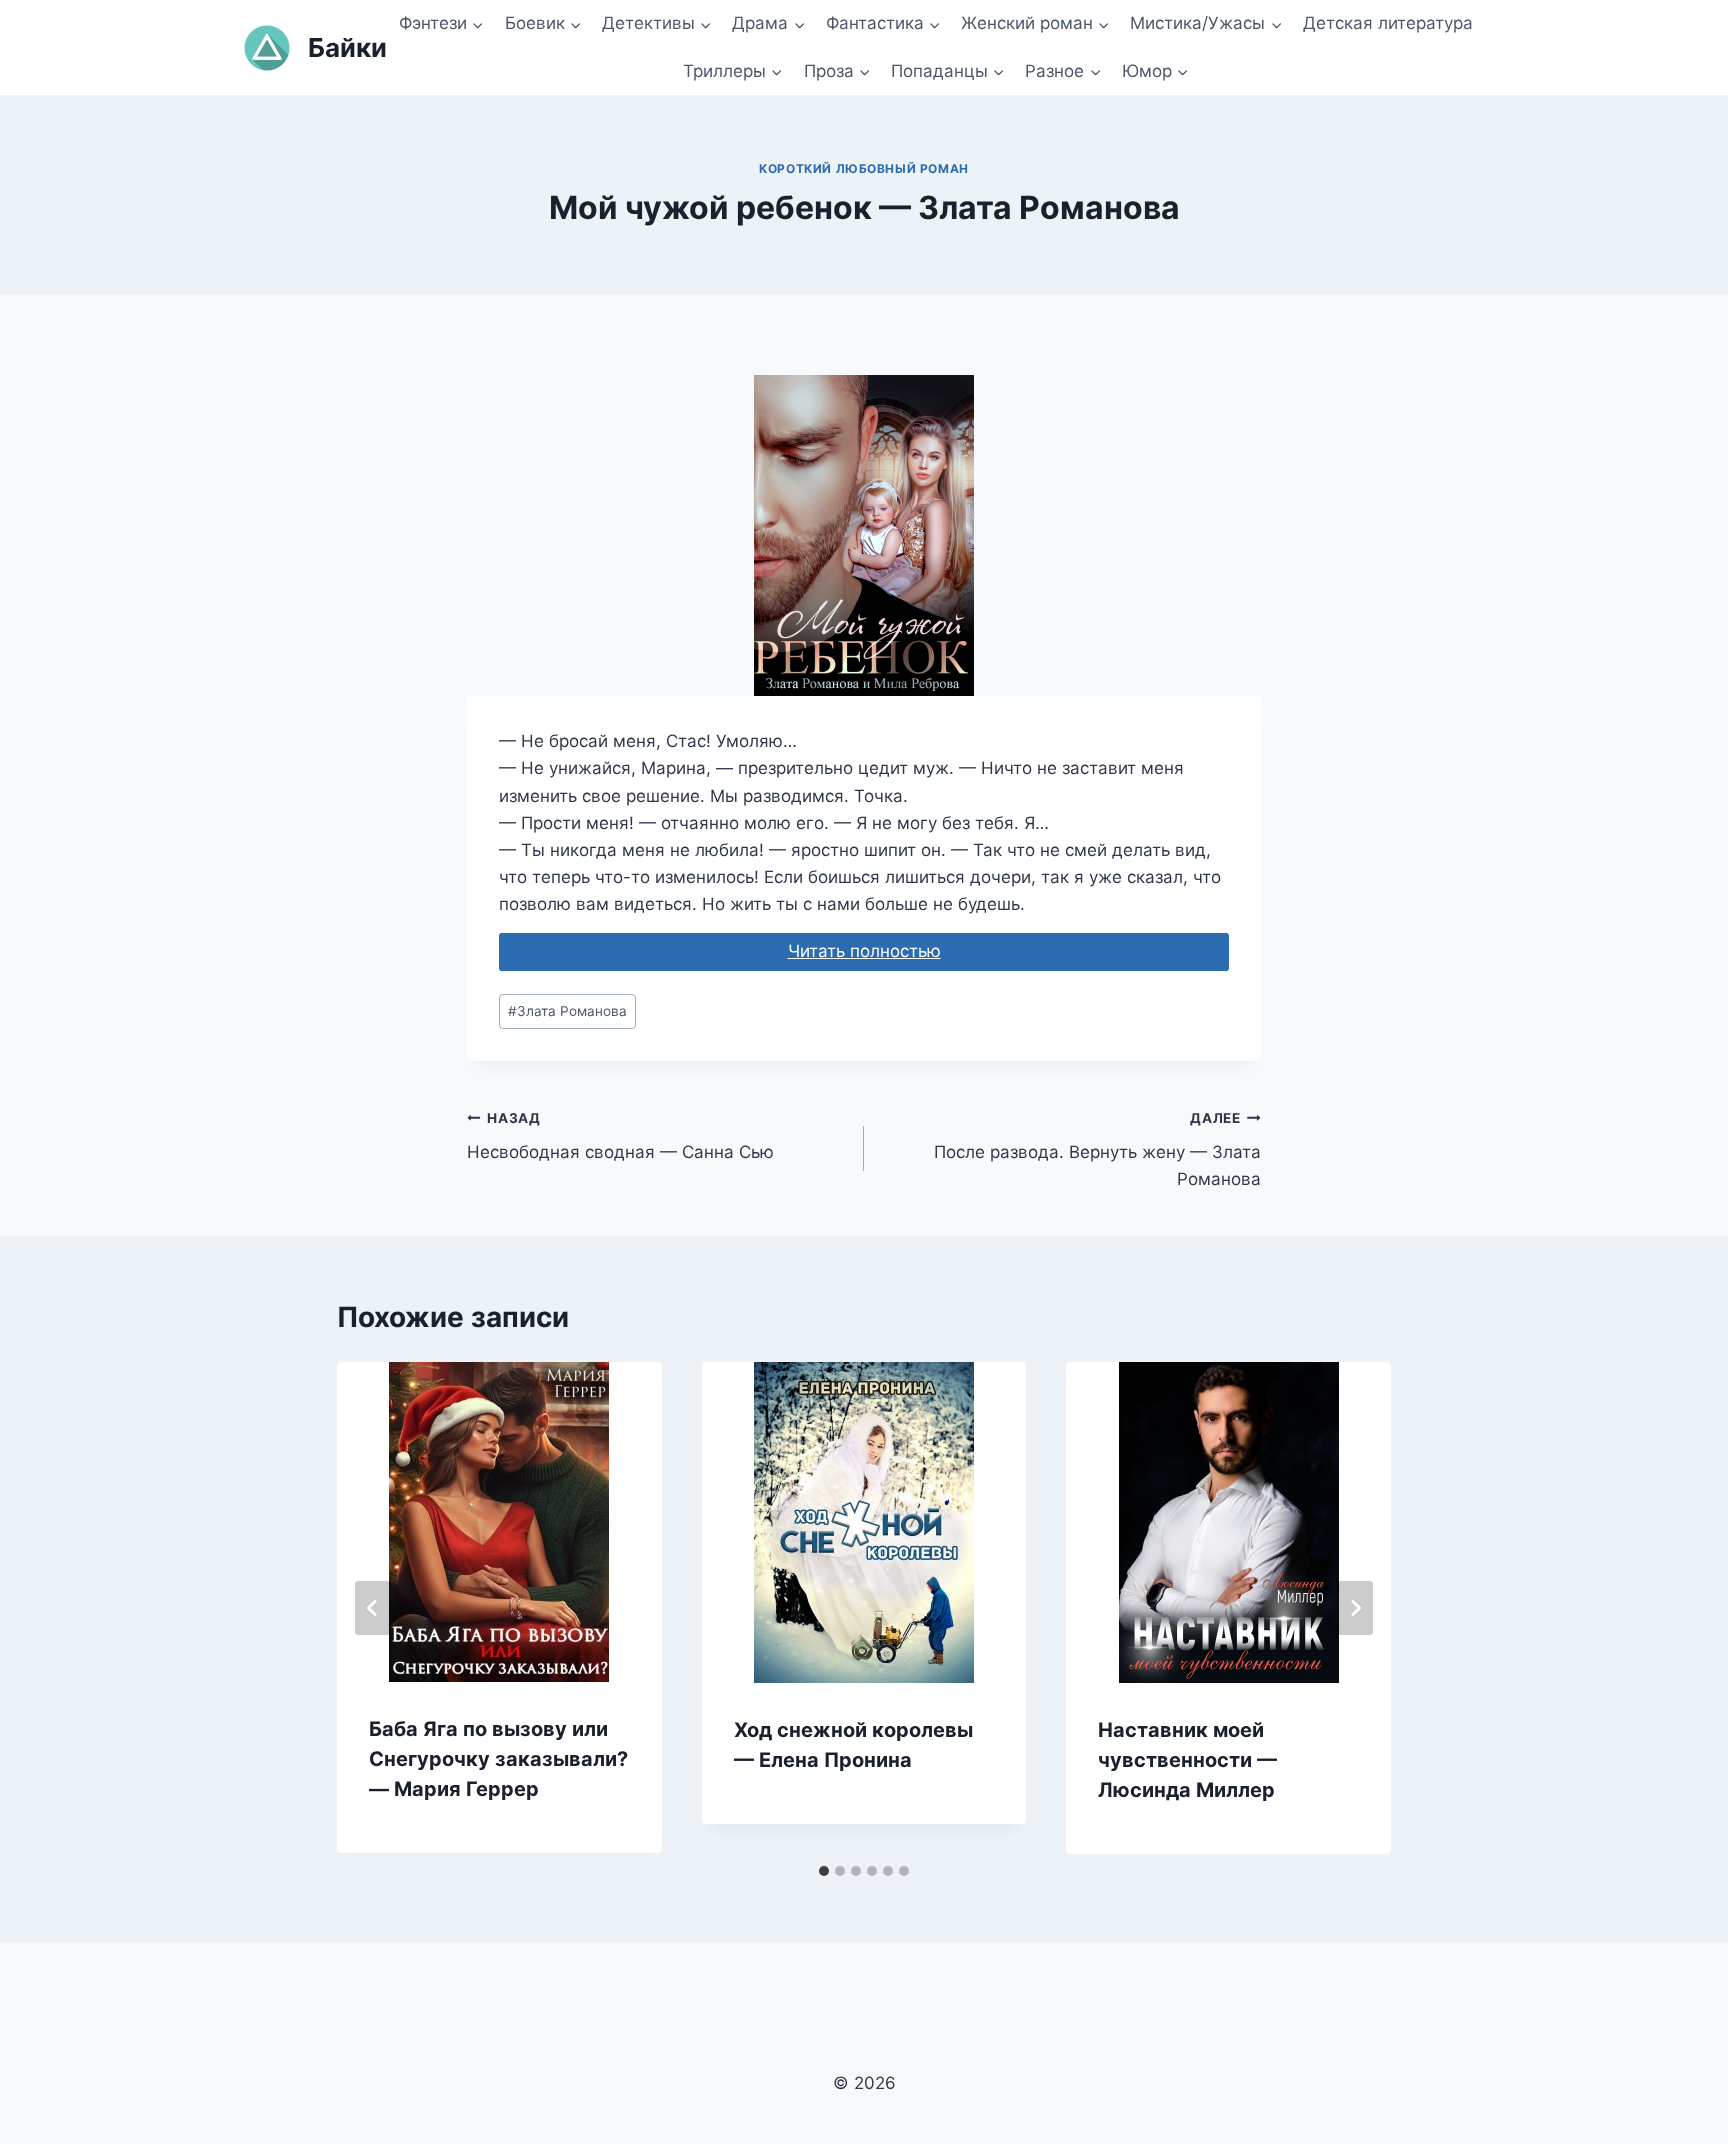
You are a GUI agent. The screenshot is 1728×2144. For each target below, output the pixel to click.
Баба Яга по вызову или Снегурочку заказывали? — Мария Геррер (498, 1759)
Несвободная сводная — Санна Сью (620, 1136)
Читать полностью (864, 951)
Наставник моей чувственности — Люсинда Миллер (1187, 1760)
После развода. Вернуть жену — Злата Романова (1097, 1150)
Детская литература (1388, 23)
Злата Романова (567, 1011)
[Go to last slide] (373, 1608)
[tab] (824, 1871)
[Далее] (1355, 1608)
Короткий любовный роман (864, 168)
